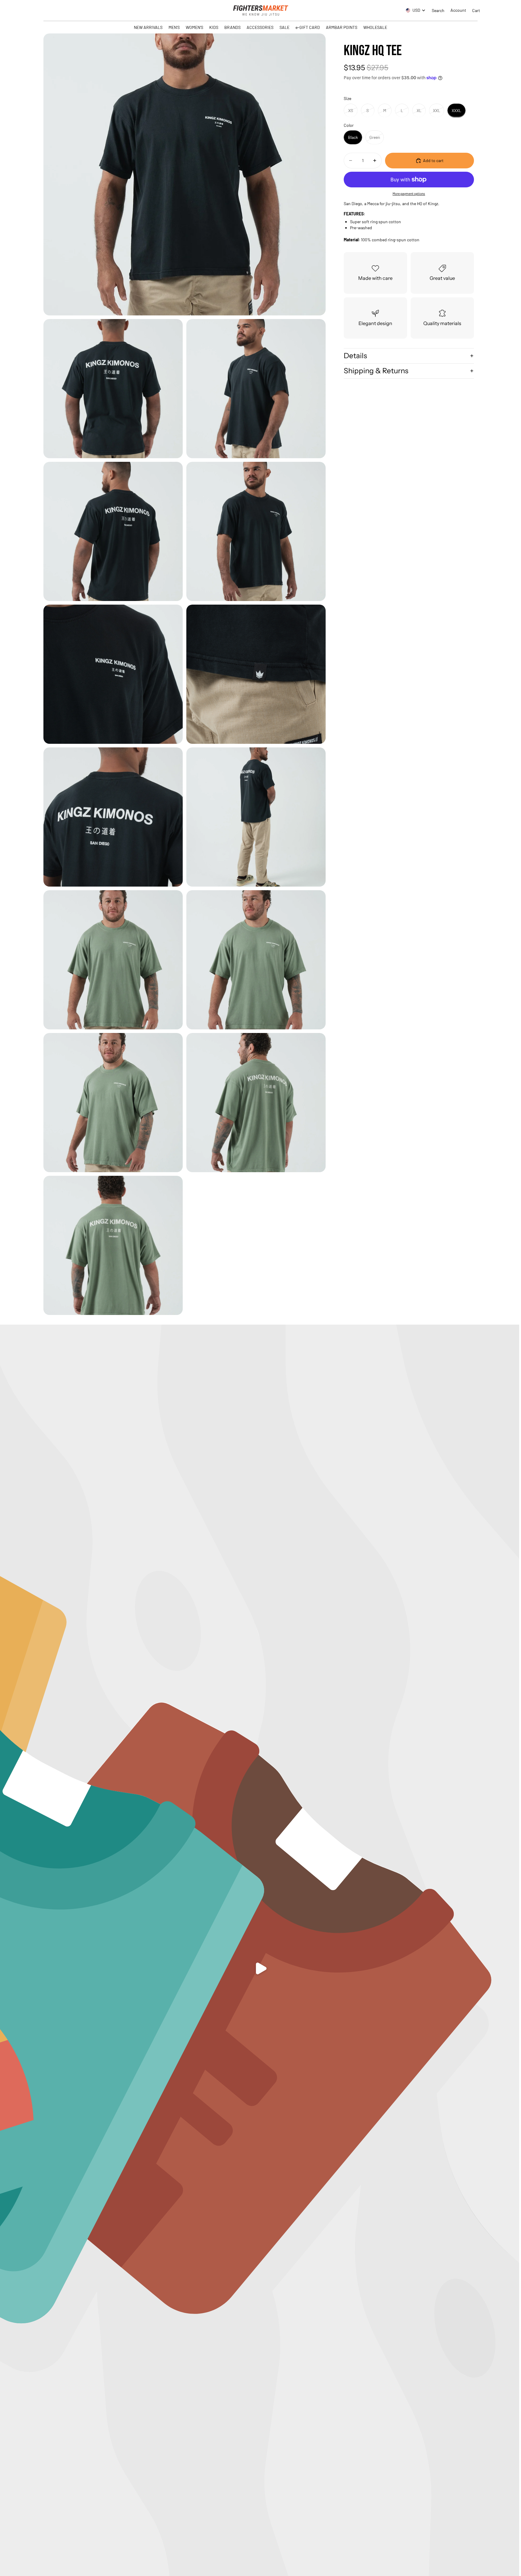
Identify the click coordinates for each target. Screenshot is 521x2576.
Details (355, 356)
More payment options (409, 193)
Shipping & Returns (376, 371)
